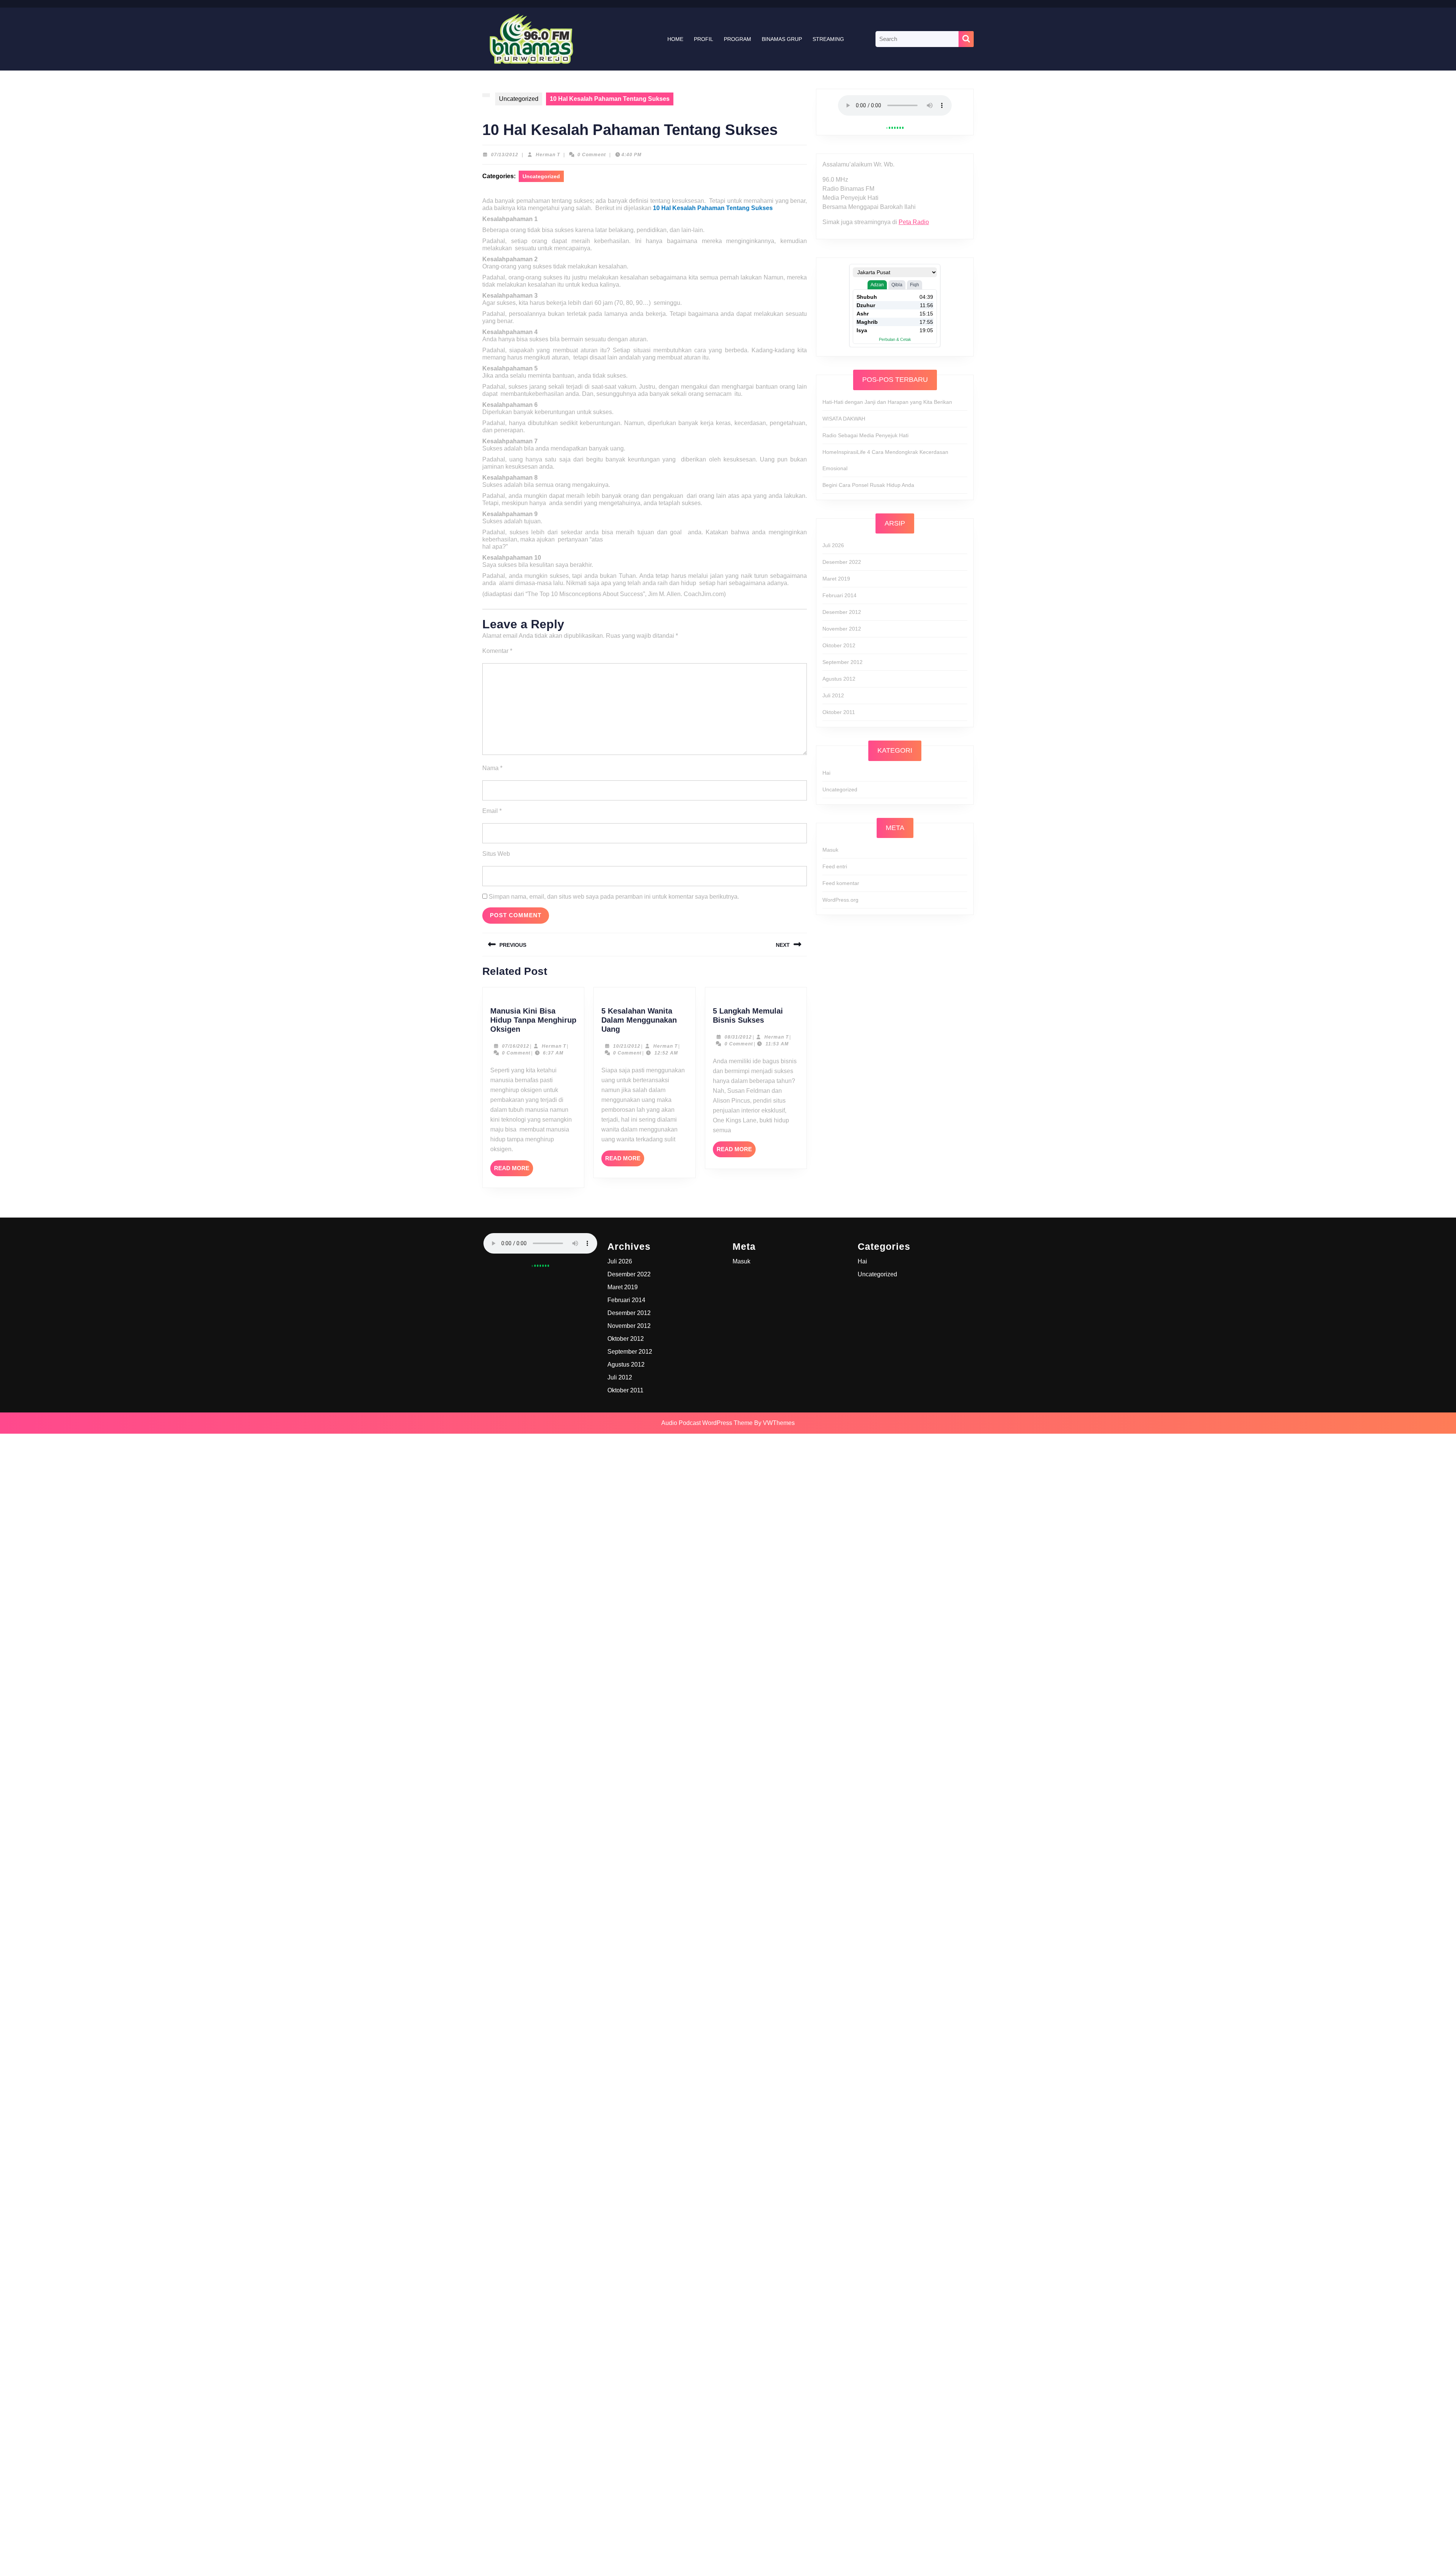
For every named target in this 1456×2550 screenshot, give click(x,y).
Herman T (548, 155)
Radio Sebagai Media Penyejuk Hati (865, 435)
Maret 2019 (836, 579)
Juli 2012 (833, 695)
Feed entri (835, 866)
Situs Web (496, 854)
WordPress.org (840, 900)
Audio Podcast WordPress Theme (707, 1423)
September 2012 (843, 662)
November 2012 (842, 629)
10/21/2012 (627, 1046)
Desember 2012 (842, 612)
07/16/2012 (516, 1046)
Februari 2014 (839, 595)
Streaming (828, 39)
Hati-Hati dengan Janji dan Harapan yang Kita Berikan (887, 402)
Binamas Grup (782, 39)
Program (737, 39)
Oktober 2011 (839, 712)
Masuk (830, 850)
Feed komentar (841, 883)
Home (675, 39)
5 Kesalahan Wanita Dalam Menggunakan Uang (639, 1020)
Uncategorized (519, 99)
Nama (492, 768)
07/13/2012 (505, 155)
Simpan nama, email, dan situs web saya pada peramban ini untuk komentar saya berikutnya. (614, 897)
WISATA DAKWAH (844, 419)
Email (492, 811)
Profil (704, 39)
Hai (826, 773)
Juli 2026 (833, 545)
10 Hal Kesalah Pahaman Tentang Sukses (713, 208)
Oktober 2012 (839, 645)
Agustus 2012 (839, 679)
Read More (514, 1171)
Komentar (497, 651)
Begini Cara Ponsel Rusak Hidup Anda (868, 485)
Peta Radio (914, 222)
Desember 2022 (842, 562)
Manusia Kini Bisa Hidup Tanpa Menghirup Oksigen (533, 1020)
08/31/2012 (738, 1037)
